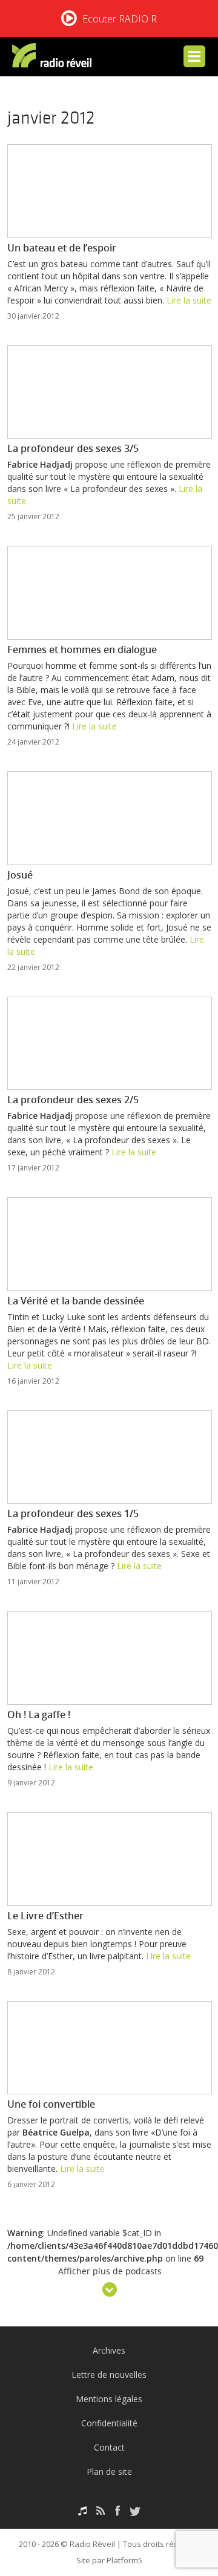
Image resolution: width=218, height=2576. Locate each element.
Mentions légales (109, 2399)
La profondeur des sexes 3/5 (73, 448)
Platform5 (124, 2560)
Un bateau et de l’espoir (62, 248)
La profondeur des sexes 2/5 (73, 1100)
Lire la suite (189, 300)
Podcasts (82, 2511)
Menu (194, 56)
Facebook (117, 2511)
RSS (101, 2511)
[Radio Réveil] (54, 58)
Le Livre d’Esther (45, 1916)
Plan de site (109, 2471)
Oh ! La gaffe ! (39, 1715)
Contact (109, 2447)
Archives (109, 2350)
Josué (20, 875)
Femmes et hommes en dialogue (82, 649)
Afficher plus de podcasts (110, 2272)
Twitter (135, 2511)
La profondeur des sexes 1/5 (73, 1513)
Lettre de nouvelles (109, 2375)
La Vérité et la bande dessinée (76, 1301)
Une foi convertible (51, 2104)
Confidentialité (109, 2423)
